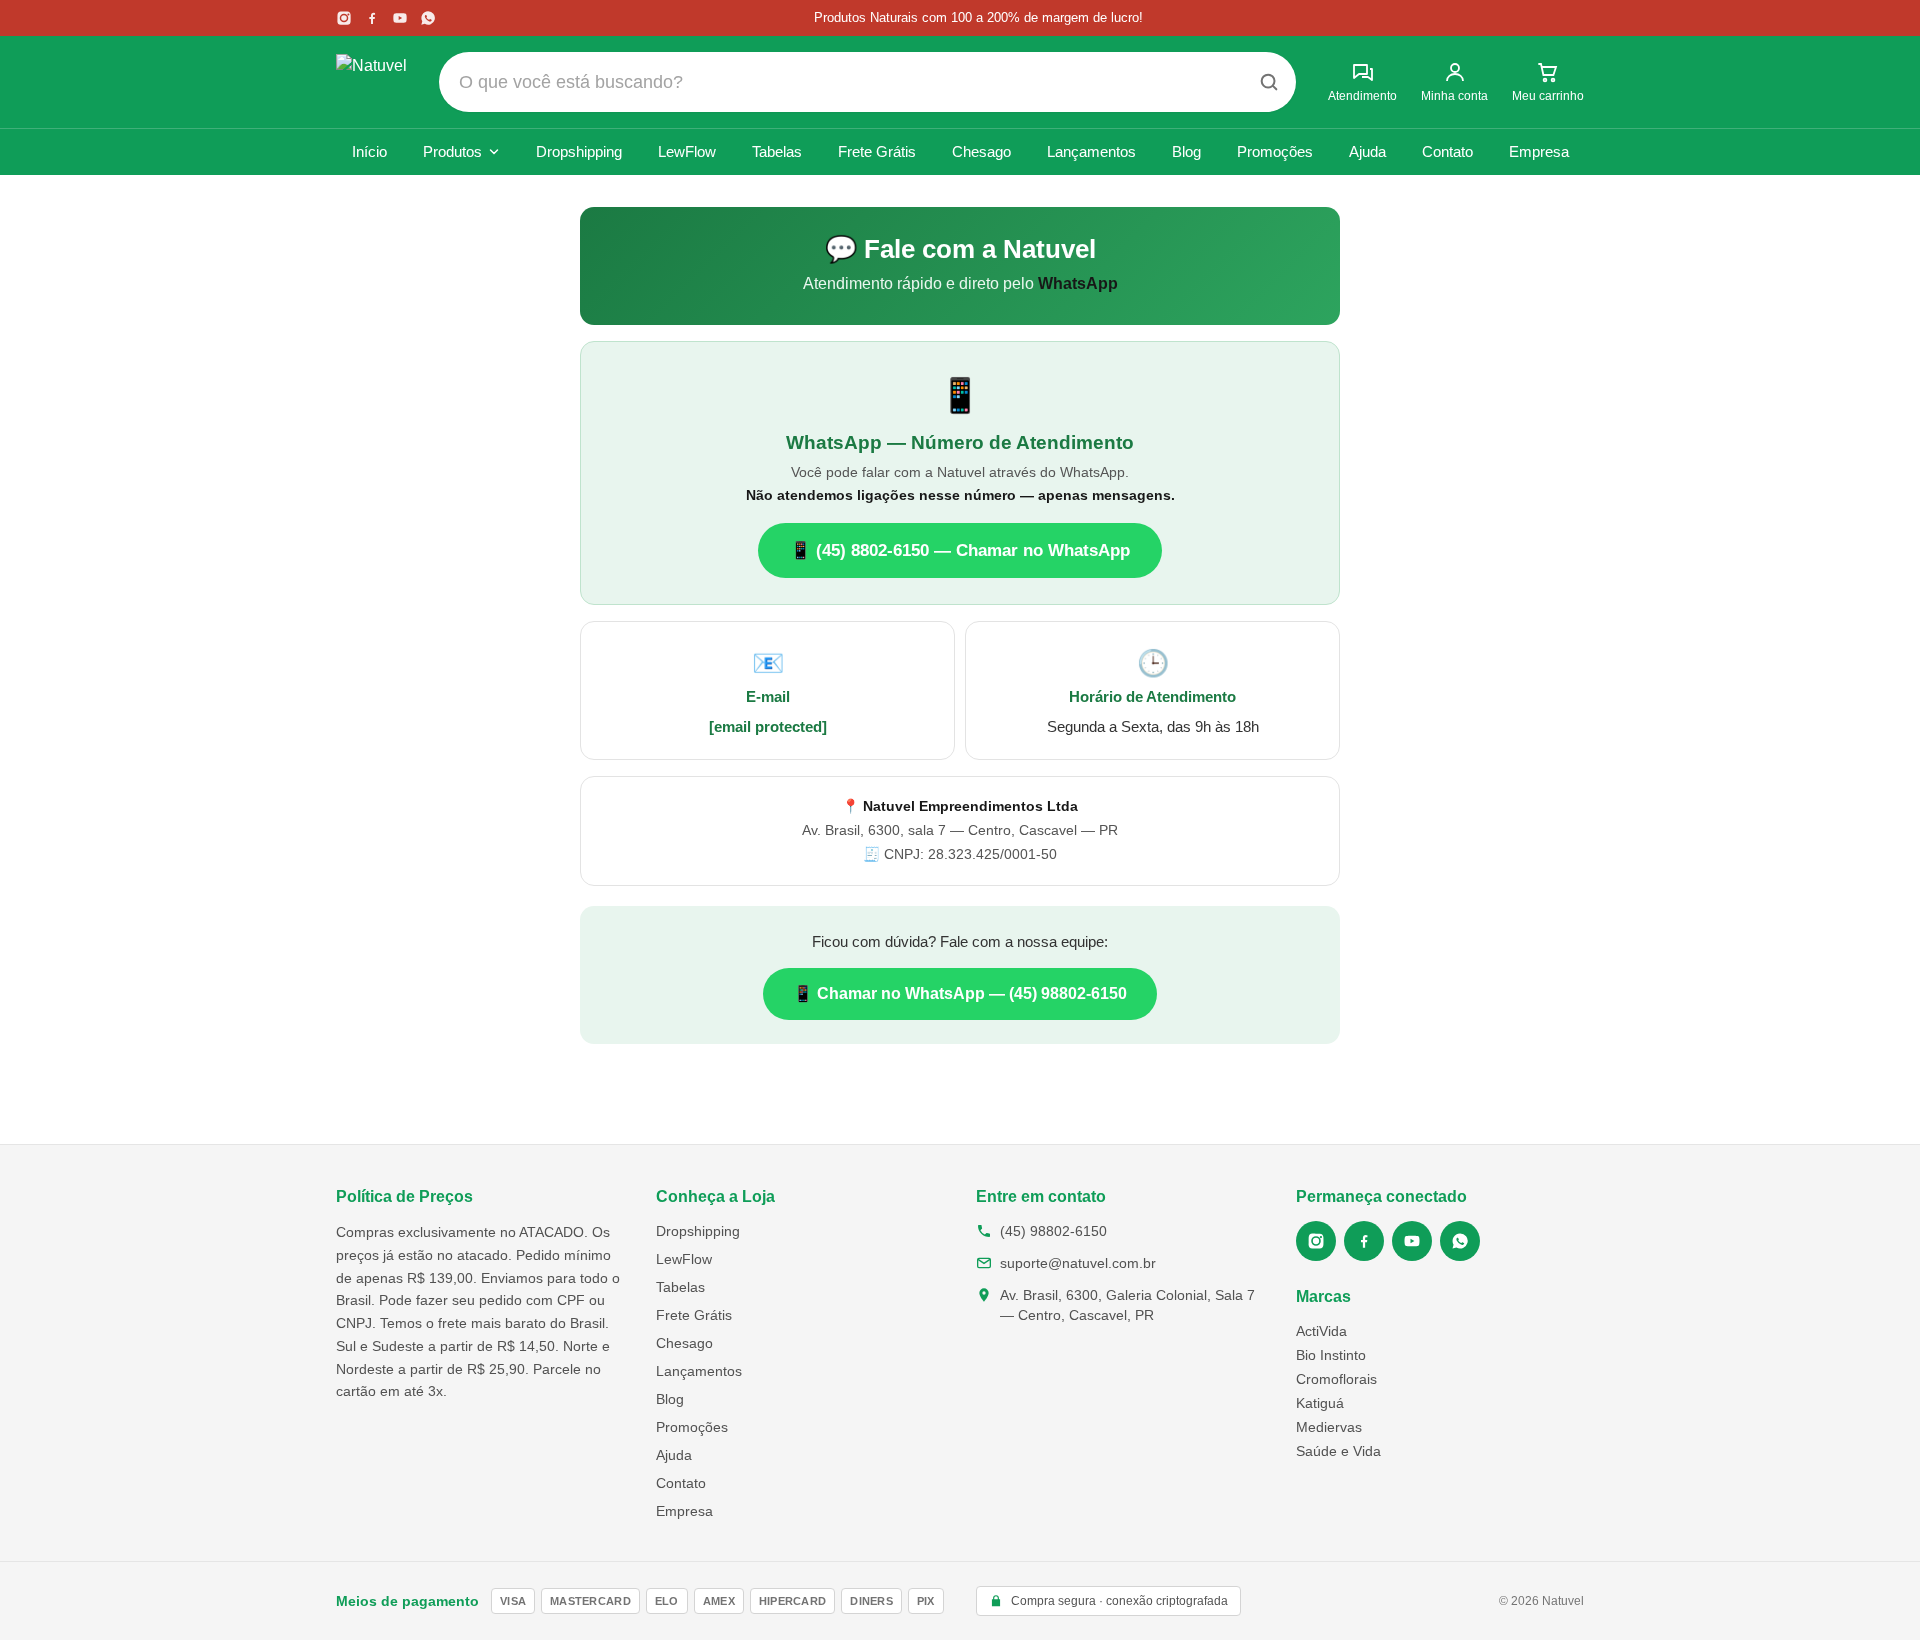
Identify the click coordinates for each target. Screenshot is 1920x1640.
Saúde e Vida (1338, 1451)
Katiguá (1320, 1403)
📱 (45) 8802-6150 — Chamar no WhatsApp (960, 550)
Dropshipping (579, 151)
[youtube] (400, 18)
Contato (1447, 151)
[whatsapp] (428, 18)
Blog (1186, 151)
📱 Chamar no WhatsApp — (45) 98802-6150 (960, 993)
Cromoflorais (1336, 1379)
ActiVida (1321, 1331)
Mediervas (1329, 1427)
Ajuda (1367, 151)
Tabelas (777, 151)
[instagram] (344, 18)
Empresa (1539, 151)
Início (369, 151)
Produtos (452, 151)
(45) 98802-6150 (1053, 1231)
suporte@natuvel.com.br (1078, 1263)
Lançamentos (1091, 151)
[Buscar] (1269, 82)
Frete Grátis (877, 151)
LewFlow (687, 151)
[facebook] (372, 18)
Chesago (981, 151)
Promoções (1275, 151)
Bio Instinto (1331, 1355)
